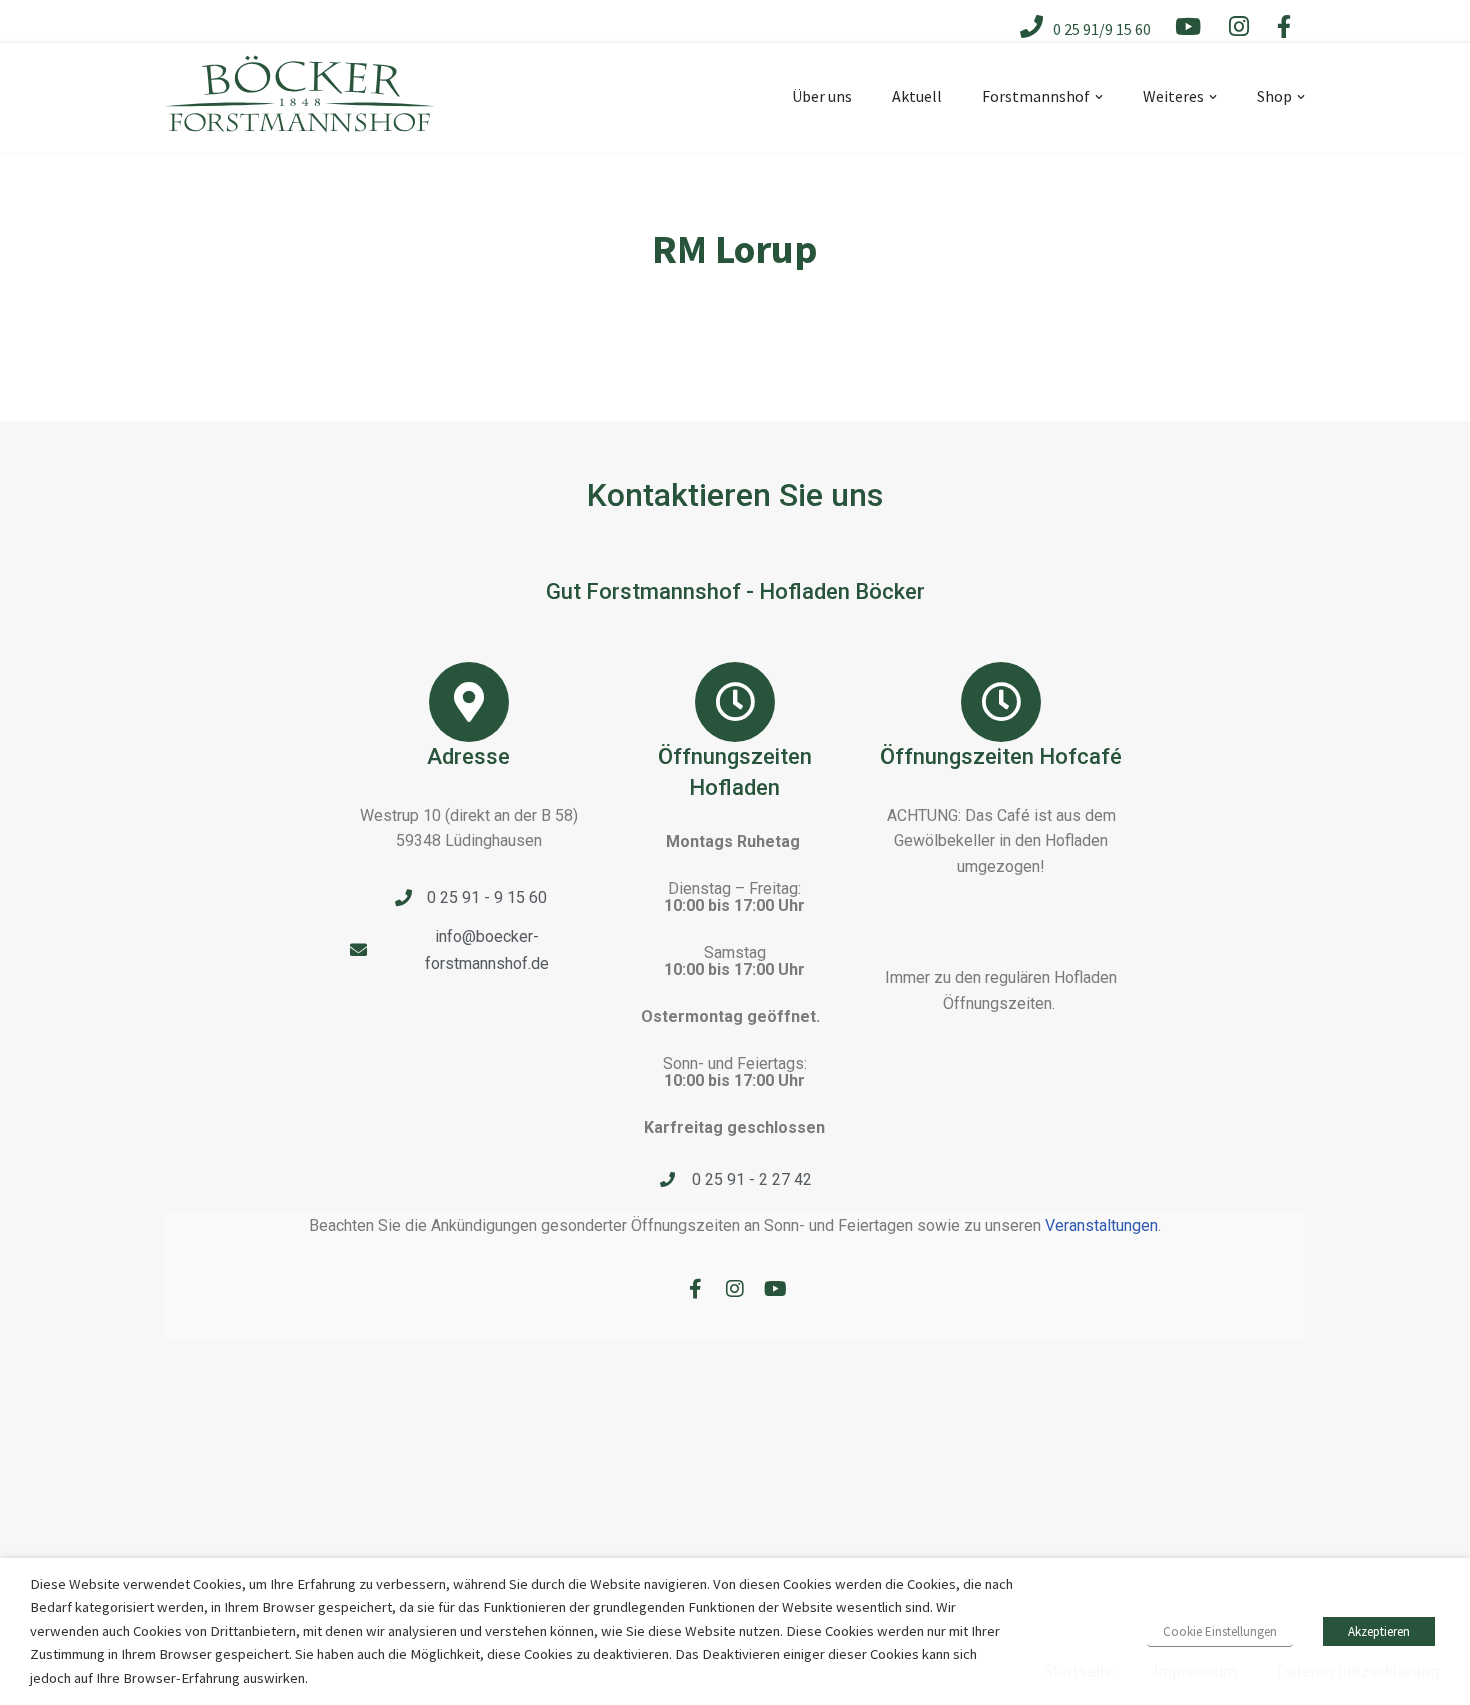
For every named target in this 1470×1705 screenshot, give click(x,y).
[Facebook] (695, 1289)
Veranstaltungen (1101, 1225)
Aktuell (917, 96)
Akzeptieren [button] (1379, 1631)
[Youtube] (775, 1289)
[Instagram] (735, 1289)
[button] (1099, 97)
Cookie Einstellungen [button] (1220, 1631)
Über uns (822, 96)
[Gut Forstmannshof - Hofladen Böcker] (300, 110)
